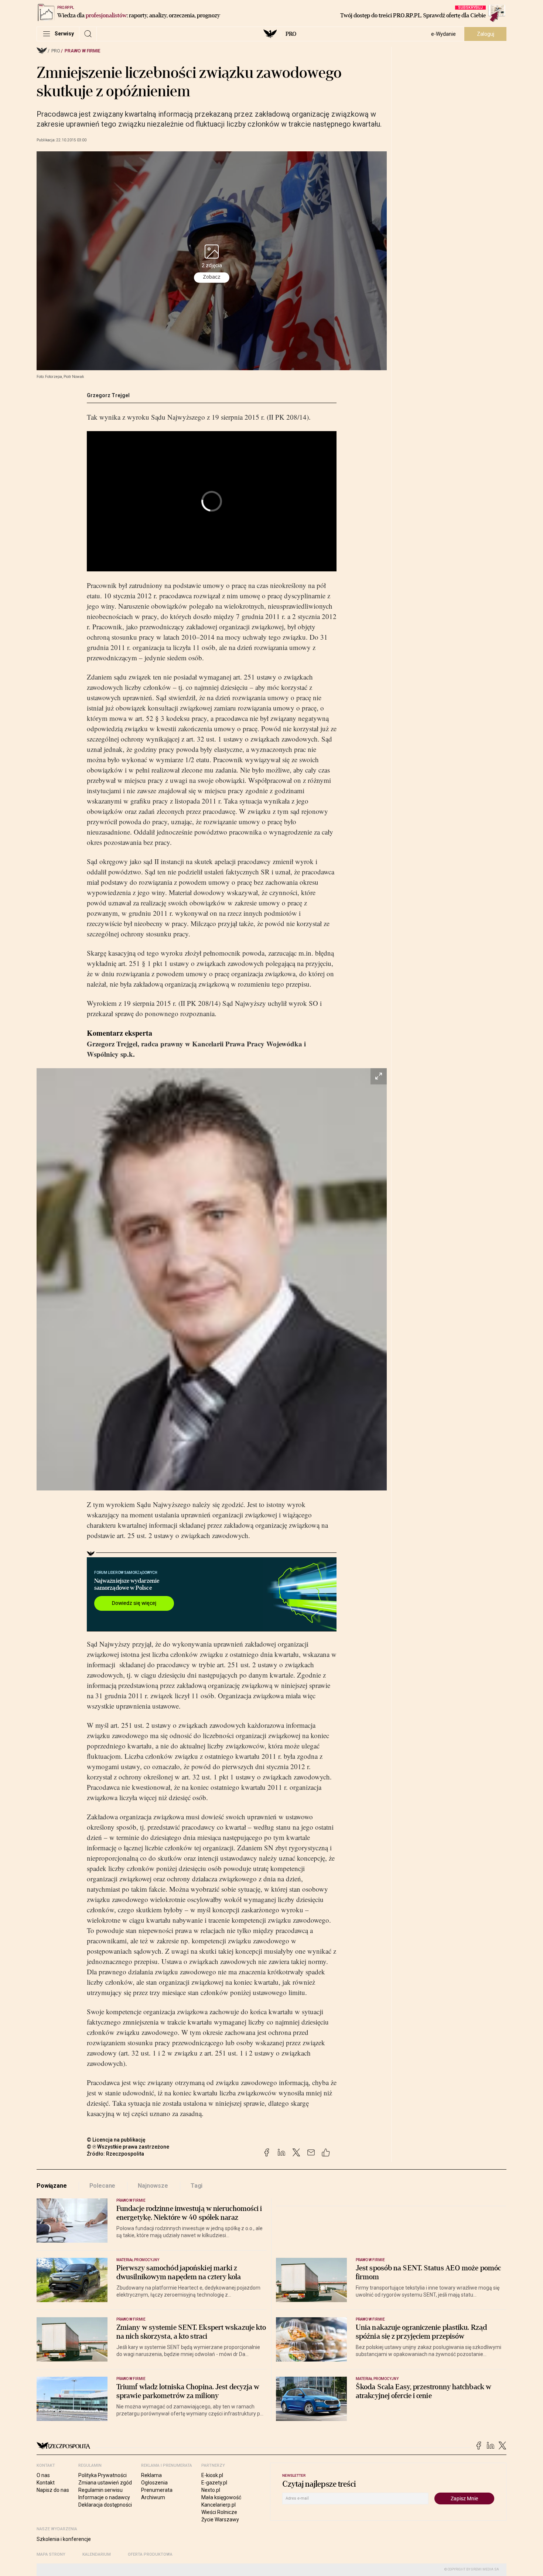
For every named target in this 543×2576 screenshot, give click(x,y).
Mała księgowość (221, 2497)
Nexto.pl (211, 2490)
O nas (43, 2475)
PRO (291, 34)
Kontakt (46, 2483)
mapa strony (51, 2554)
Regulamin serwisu (100, 2490)
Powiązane (52, 2186)
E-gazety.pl (214, 2483)
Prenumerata (157, 2490)
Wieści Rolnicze (219, 2512)
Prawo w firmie (83, 51)
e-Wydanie (443, 34)
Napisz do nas (53, 2490)
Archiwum (153, 2497)
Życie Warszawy (220, 2520)
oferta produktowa (150, 2554)
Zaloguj (486, 34)
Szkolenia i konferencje (64, 2539)
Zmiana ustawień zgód (105, 2483)
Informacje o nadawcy (104, 2497)
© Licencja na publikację (116, 2140)
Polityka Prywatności (103, 2475)
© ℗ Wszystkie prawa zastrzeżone (128, 2147)
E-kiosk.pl (212, 2475)
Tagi (197, 2186)
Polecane (103, 2186)
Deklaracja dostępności (105, 2505)
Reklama (151, 2475)
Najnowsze (153, 2186)
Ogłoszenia (154, 2483)
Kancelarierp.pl (218, 2505)
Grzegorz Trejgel (108, 395)
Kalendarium (97, 2554)
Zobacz (212, 277)
